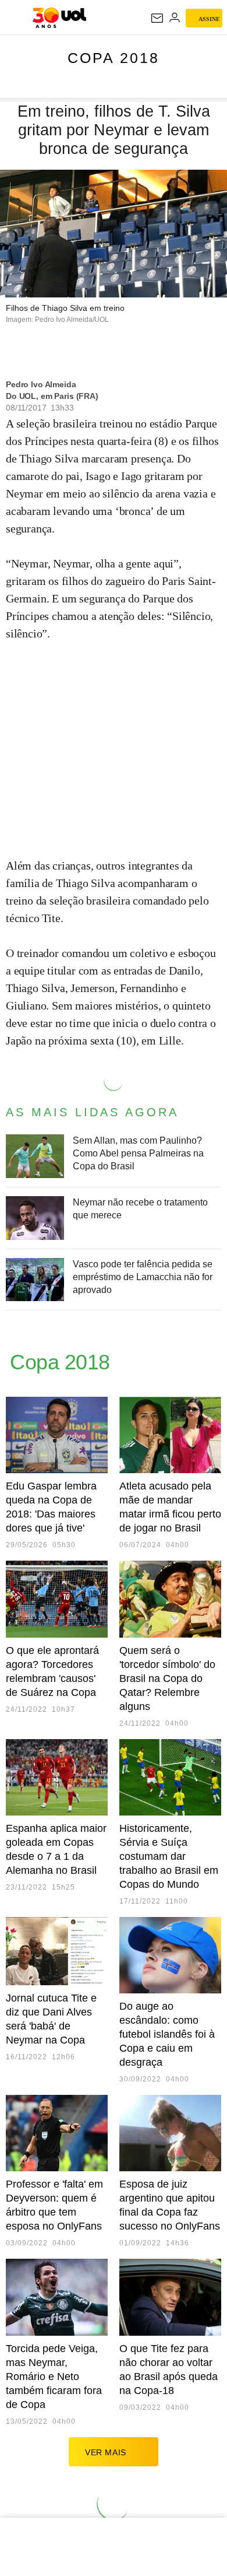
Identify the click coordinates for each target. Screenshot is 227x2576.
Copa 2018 (114, 58)
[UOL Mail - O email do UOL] (157, 18)
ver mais (106, 2452)
